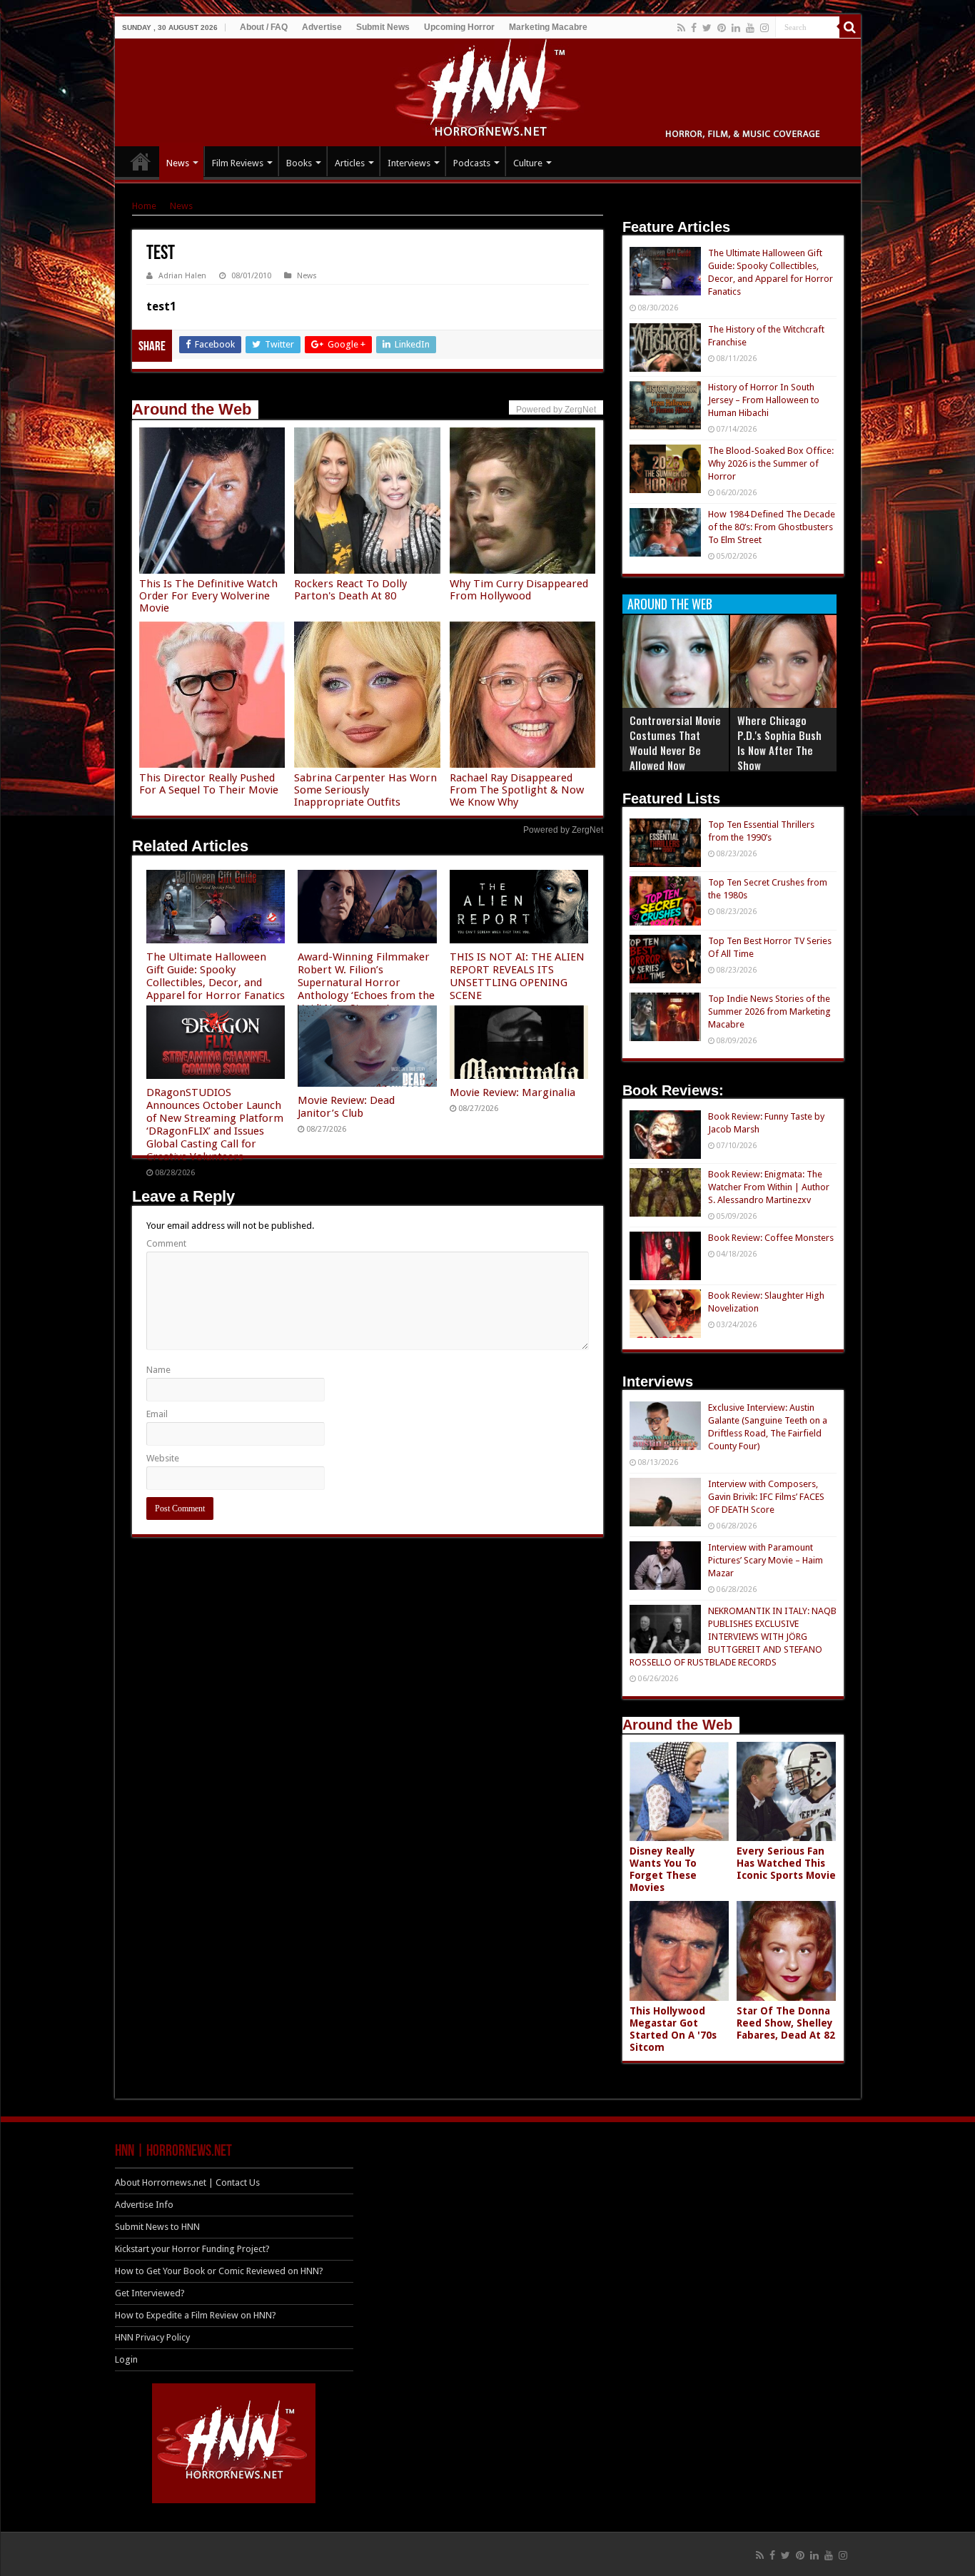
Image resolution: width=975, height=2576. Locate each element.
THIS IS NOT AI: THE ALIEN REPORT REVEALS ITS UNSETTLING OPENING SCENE (517, 976)
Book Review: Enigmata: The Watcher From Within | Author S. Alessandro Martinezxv (769, 1187)
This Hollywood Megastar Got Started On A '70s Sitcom (673, 2029)
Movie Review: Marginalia (512, 1092)
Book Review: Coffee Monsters (771, 1238)
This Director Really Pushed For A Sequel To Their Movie (209, 784)
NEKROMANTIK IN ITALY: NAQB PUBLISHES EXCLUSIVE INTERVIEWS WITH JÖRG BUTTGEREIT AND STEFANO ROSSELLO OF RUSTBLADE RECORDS (733, 1637)
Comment (166, 1243)
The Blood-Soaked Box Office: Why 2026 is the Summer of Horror (771, 463)
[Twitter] (707, 28)
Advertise (322, 27)
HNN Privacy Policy (152, 2337)
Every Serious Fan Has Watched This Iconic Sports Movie (786, 1863)
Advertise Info (144, 2205)
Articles (350, 163)
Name (158, 1370)
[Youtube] (750, 28)
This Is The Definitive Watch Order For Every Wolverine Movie (208, 596)
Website (163, 1458)
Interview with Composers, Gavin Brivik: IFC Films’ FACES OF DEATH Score (766, 1497)
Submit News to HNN (157, 2227)
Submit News (383, 27)
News (178, 163)
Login (126, 2359)
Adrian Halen (182, 276)
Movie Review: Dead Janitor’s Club (346, 1107)
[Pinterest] (722, 28)
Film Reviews (238, 163)
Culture (528, 163)
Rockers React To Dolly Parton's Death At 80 (350, 590)
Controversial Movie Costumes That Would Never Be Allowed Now (675, 742)
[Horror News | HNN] (488, 90)
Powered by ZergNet (563, 830)
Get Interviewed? (150, 2293)
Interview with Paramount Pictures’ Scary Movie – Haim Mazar (766, 1560)
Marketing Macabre (548, 27)
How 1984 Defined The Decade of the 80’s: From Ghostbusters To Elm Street (772, 527)
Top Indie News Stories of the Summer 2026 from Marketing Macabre (769, 1011)
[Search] (850, 27)
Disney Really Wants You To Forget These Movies (663, 1869)
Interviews (409, 163)
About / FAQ (264, 27)
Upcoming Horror (459, 27)
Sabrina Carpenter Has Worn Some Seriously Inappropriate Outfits (365, 790)
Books (299, 163)
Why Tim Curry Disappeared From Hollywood (519, 590)
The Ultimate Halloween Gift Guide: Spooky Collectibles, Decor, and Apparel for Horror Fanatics (216, 976)
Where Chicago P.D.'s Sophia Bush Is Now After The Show (779, 742)
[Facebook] (694, 28)
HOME (141, 161)
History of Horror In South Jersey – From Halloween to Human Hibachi (764, 400)
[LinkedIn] (736, 28)
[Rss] (681, 28)
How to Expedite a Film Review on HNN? (196, 2315)
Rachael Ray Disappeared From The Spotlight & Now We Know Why (517, 790)
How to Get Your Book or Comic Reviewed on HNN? (219, 2271)
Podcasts (472, 163)
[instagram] (764, 28)
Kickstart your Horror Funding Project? (192, 2249)
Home (144, 206)
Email (157, 1414)
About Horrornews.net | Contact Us (187, 2182)
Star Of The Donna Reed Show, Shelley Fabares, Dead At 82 (786, 2023)
